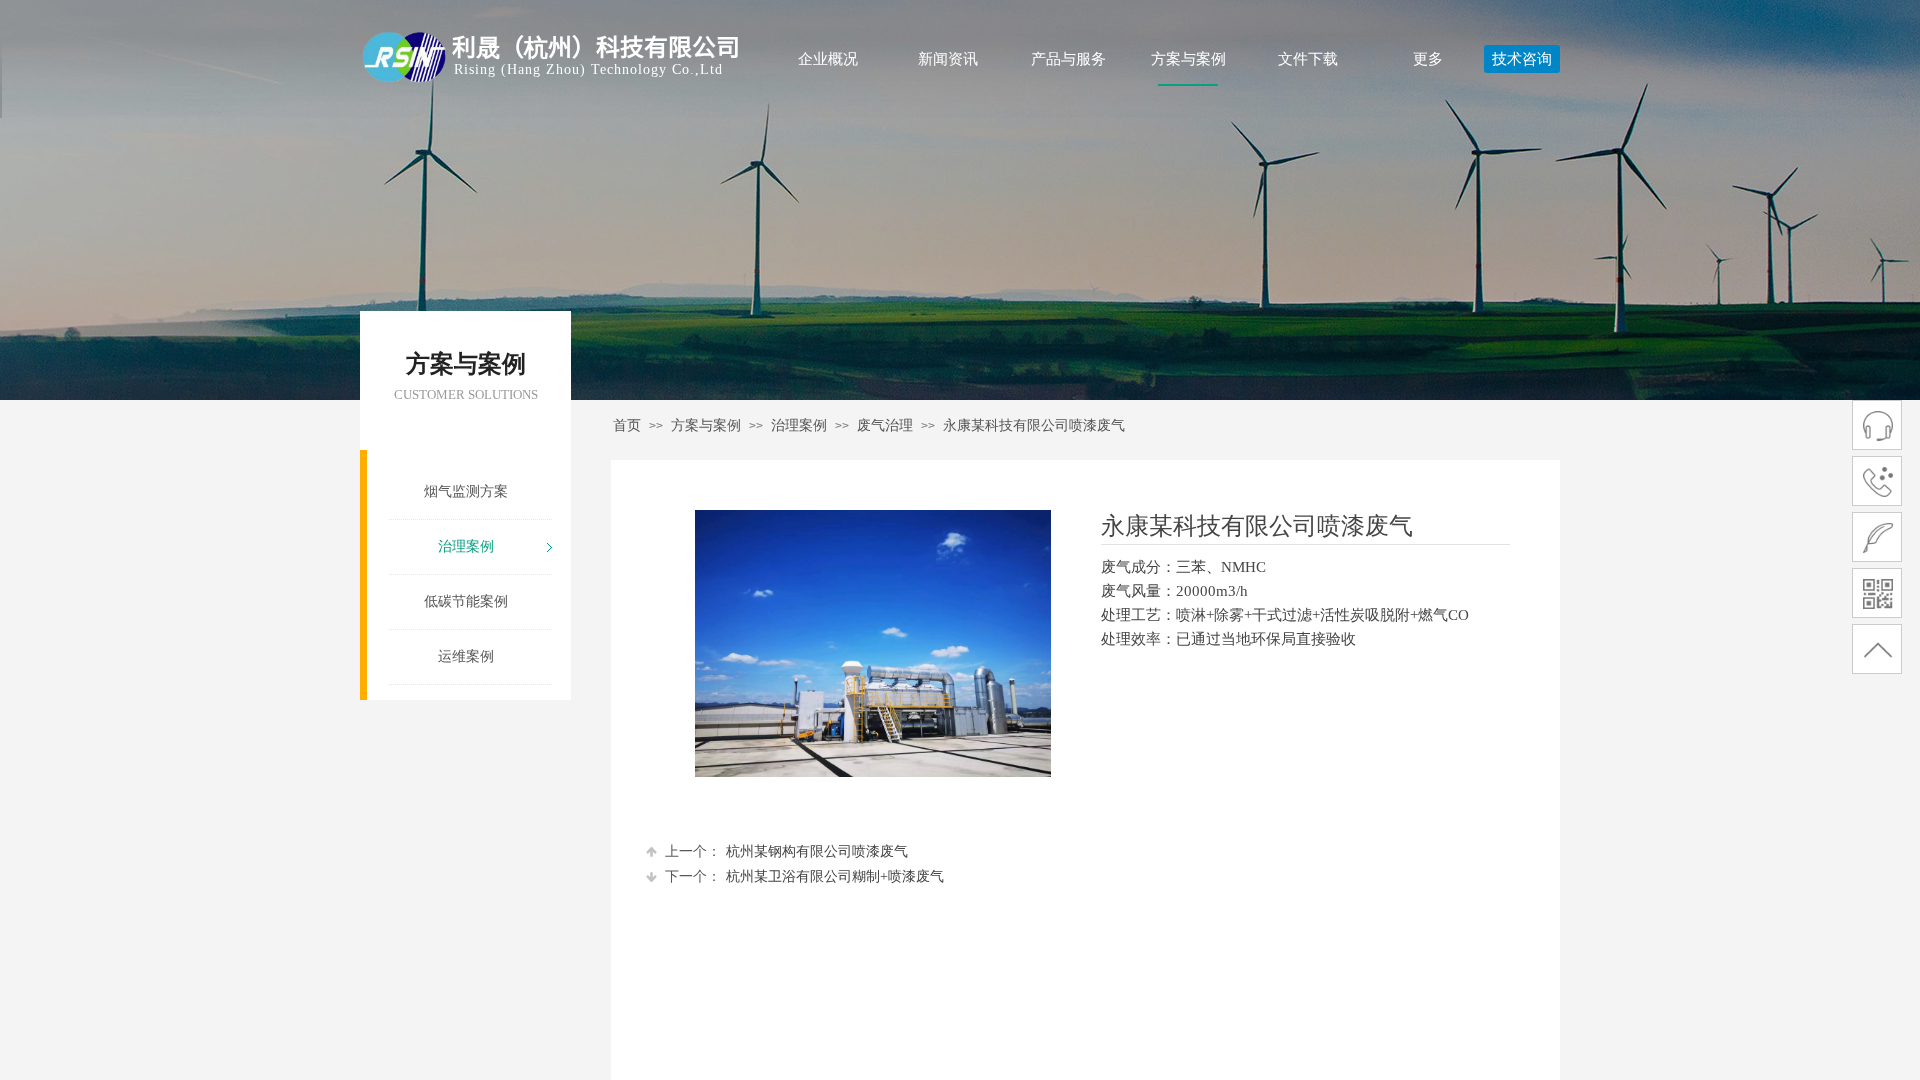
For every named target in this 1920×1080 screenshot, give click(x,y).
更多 (1428, 59)
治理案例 (799, 425)
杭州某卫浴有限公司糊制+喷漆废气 (804, 876)
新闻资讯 (948, 59)
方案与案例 (1188, 59)
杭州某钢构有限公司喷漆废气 (786, 851)
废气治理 (885, 425)
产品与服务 (1068, 59)
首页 (627, 425)
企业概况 (828, 59)
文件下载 (1308, 59)
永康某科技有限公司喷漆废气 (1034, 425)
